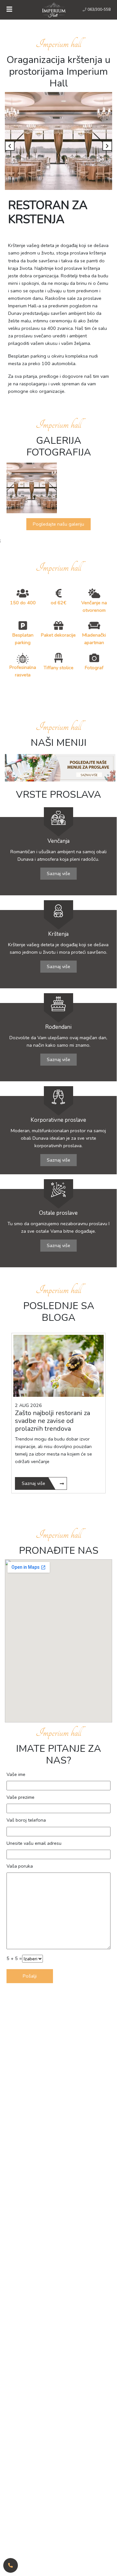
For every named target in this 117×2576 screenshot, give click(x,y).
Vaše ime (16, 1774)
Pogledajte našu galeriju (58, 524)
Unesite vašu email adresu (34, 1843)
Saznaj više (58, 873)
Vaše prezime (20, 1797)
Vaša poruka (20, 1866)
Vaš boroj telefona (26, 1820)
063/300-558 (99, 9)
